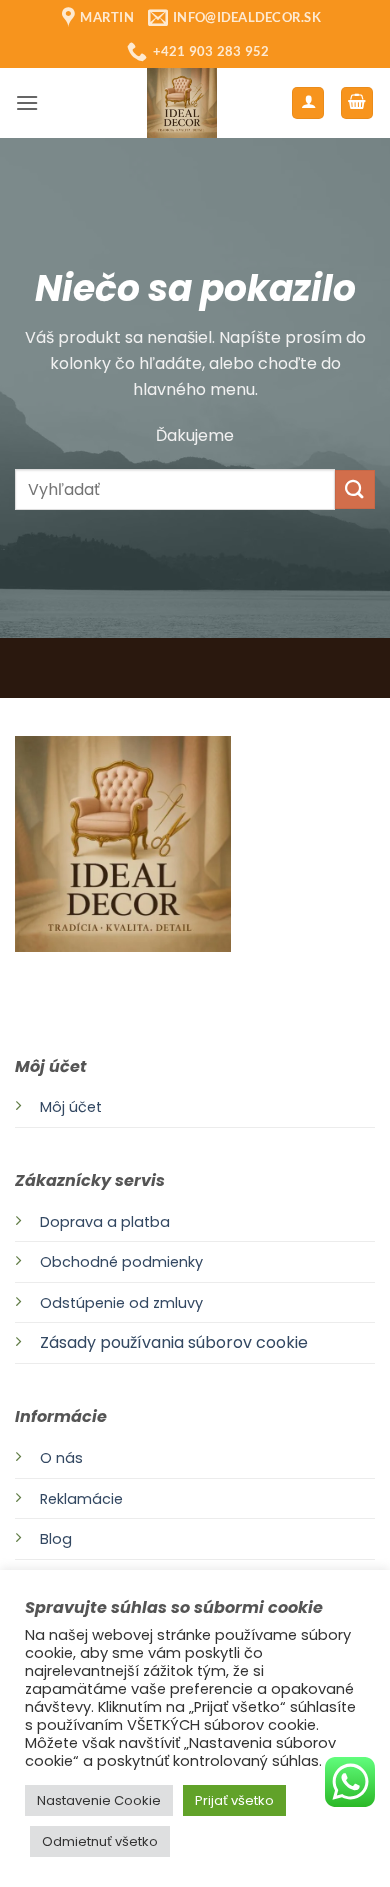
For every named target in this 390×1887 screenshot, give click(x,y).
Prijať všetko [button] (234, 1800)
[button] (27, 102)
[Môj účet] (308, 103)
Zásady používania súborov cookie (174, 1342)
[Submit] (355, 489)
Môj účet (71, 1107)
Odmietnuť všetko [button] (100, 1841)
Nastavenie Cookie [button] (99, 1800)
